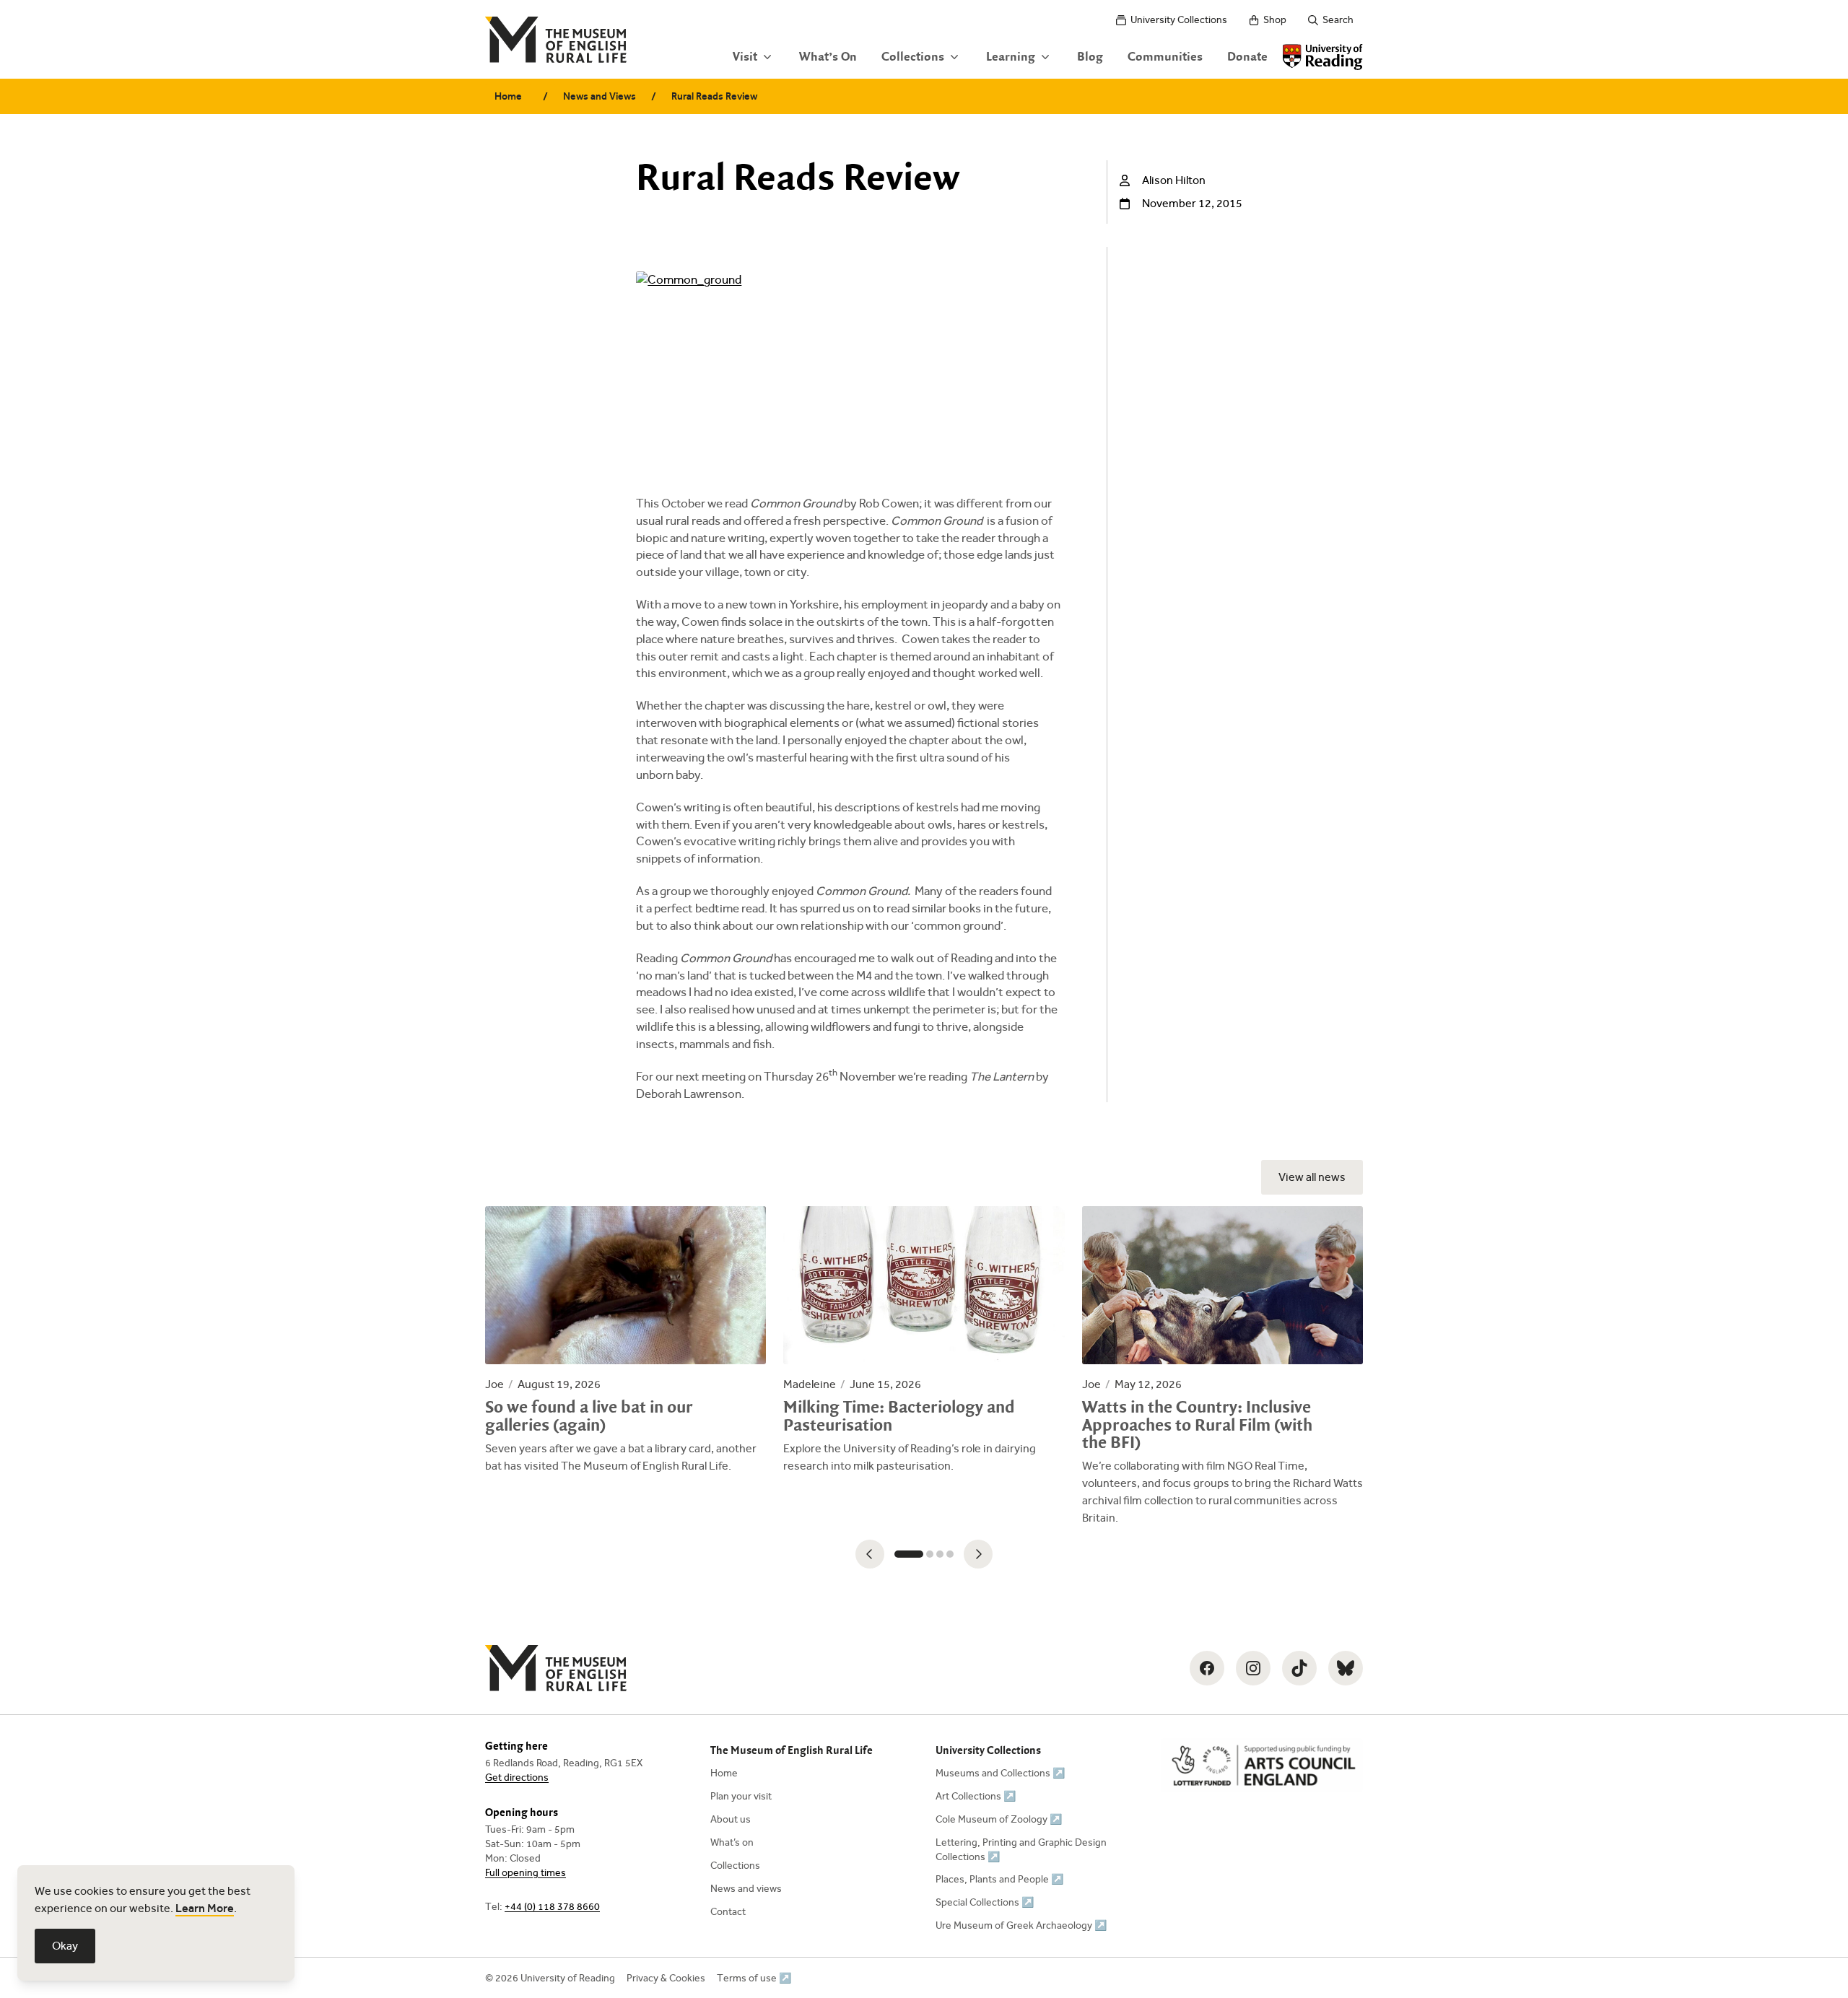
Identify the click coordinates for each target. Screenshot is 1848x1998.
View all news (1312, 1177)
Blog (1090, 57)
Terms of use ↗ (754, 1978)
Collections (913, 57)
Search (1338, 20)
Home (508, 96)
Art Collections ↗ (976, 1796)
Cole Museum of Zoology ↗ (999, 1819)
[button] (870, 1554)
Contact (728, 1912)
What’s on (732, 1842)
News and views (746, 1889)
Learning (1011, 57)
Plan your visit (741, 1796)
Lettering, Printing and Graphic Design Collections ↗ (1021, 1850)
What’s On (828, 57)
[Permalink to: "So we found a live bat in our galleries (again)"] (626, 1340)
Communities (1165, 57)
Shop (1275, 20)
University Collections (1179, 20)
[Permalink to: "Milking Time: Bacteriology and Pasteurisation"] (924, 1340)
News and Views (600, 96)
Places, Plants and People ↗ (999, 1879)
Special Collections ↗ (985, 1902)
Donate (1247, 57)
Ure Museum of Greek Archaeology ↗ (1021, 1925)
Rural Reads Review (714, 96)
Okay (65, 1946)
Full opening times (526, 1873)
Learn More (205, 1908)
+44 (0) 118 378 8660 (552, 1907)
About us (731, 1819)
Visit (745, 57)
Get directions (517, 1777)
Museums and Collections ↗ (1000, 1773)
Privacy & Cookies (666, 1978)
